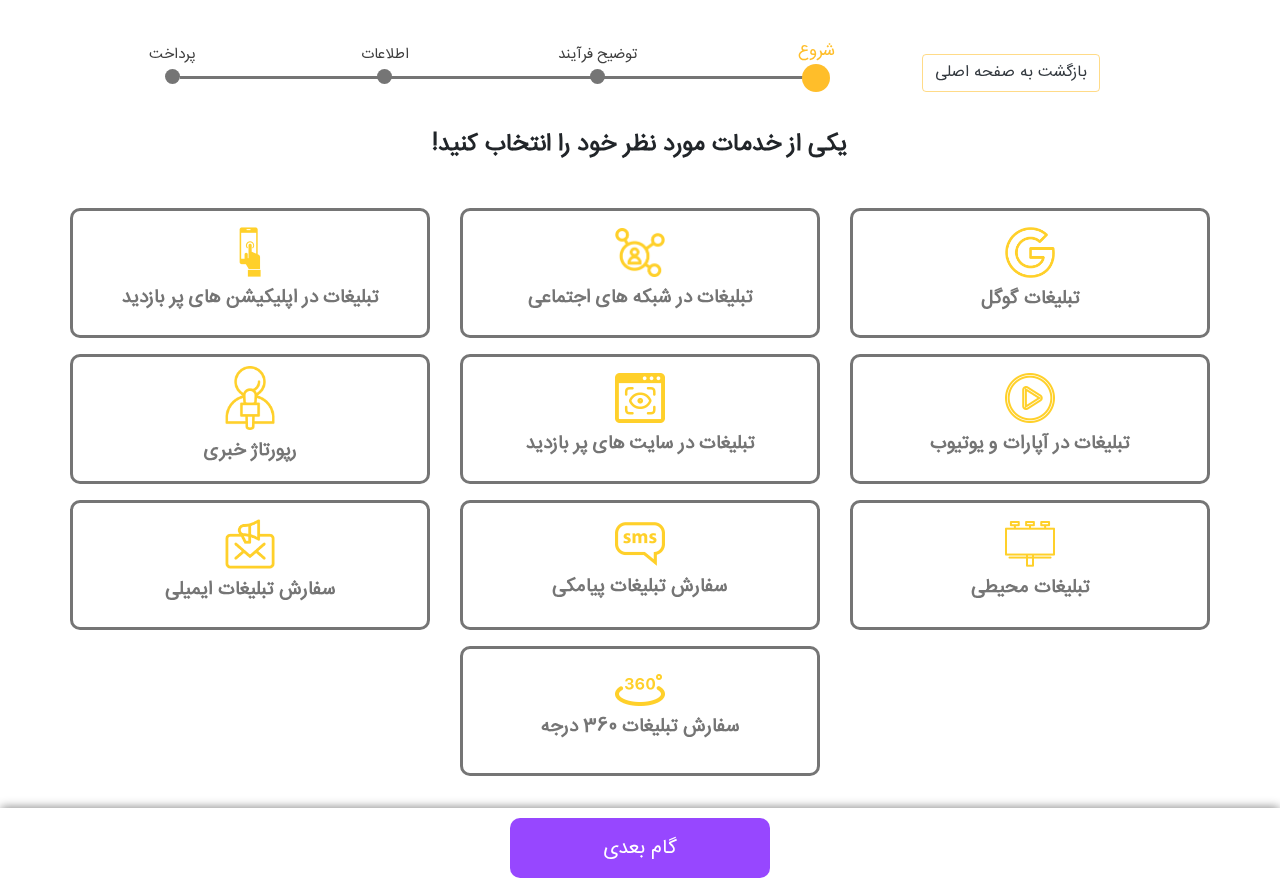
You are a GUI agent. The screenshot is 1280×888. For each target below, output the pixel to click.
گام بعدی (640, 848)
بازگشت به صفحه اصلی (1011, 72)
